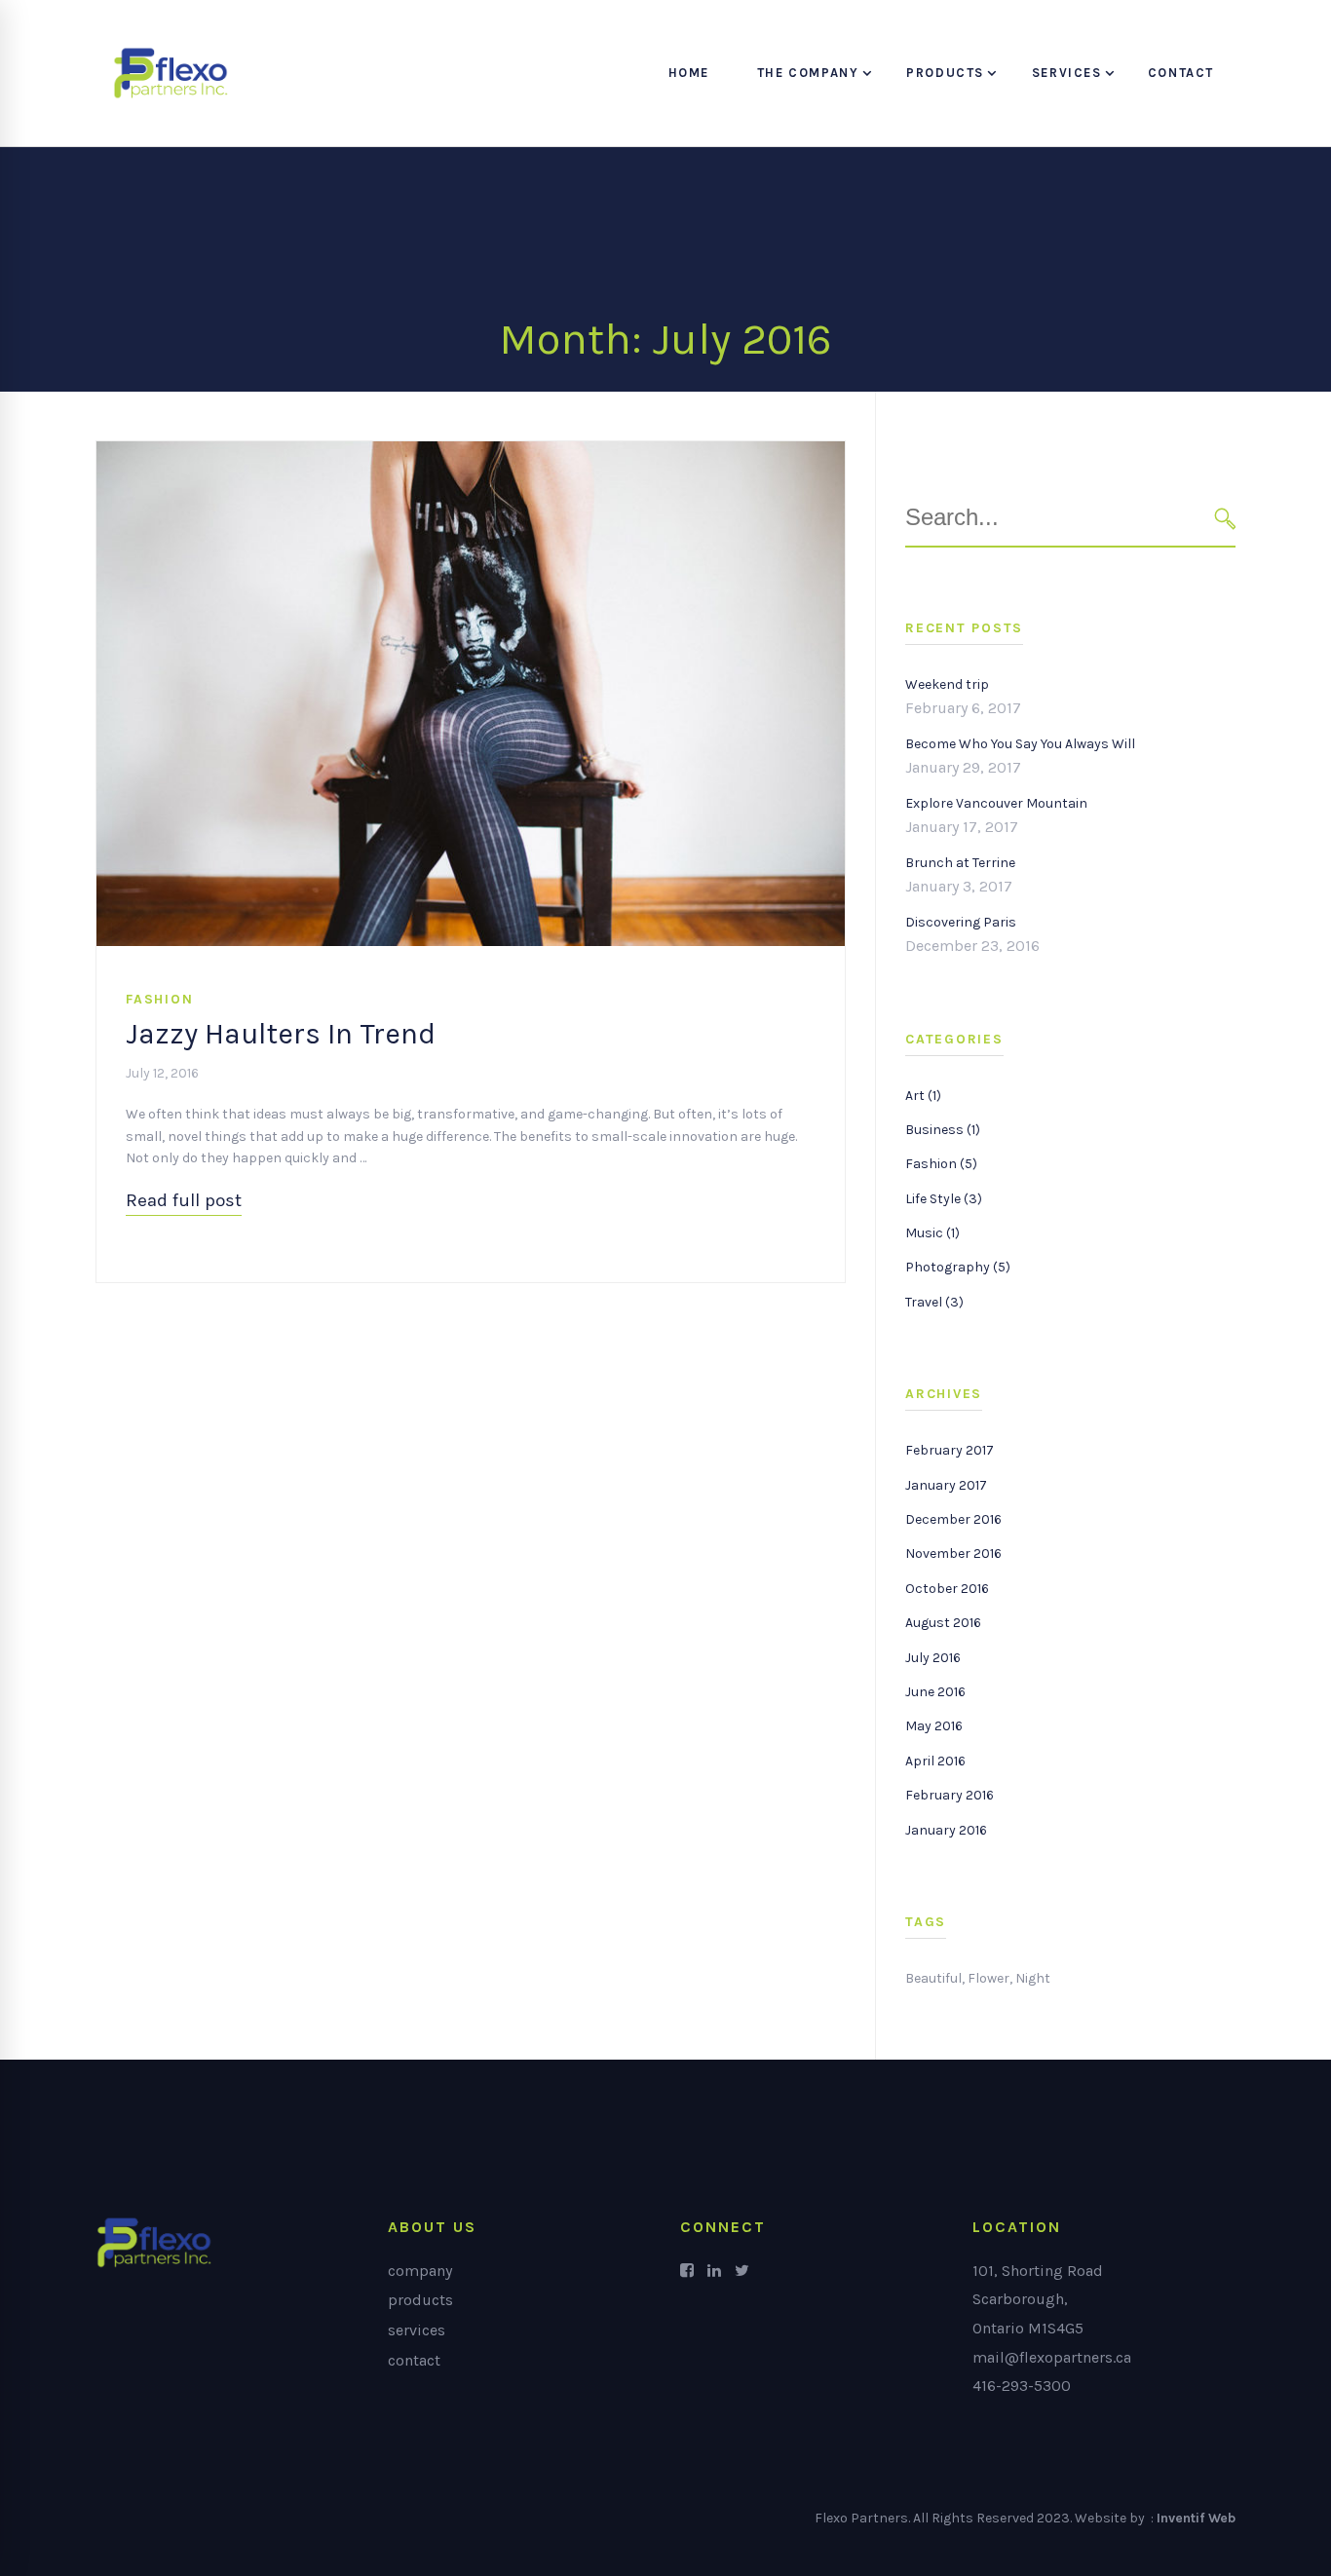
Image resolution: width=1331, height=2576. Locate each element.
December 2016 (953, 1519)
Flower (989, 1978)
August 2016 (943, 1623)
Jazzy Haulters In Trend (281, 1034)
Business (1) (943, 1130)
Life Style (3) (944, 1199)
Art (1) (923, 1096)
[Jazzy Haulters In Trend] (471, 452)
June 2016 (935, 1692)
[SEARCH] (1225, 518)
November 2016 (953, 1553)
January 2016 (946, 1830)
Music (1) (932, 1233)
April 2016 (935, 1761)
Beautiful (933, 1978)
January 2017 (946, 1485)
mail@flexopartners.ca (1052, 2357)
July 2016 (933, 1658)
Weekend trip (947, 684)
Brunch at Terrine (960, 863)
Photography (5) (958, 1267)
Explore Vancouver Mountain (996, 803)
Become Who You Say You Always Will (1020, 744)
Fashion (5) (941, 1164)
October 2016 (947, 1589)
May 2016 (934, 1726)
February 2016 (950, 1795)
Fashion (159, 999)
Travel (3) (934, 1302)
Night (1033, 1978)
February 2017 (950, 1450)
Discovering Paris (961, 922)
